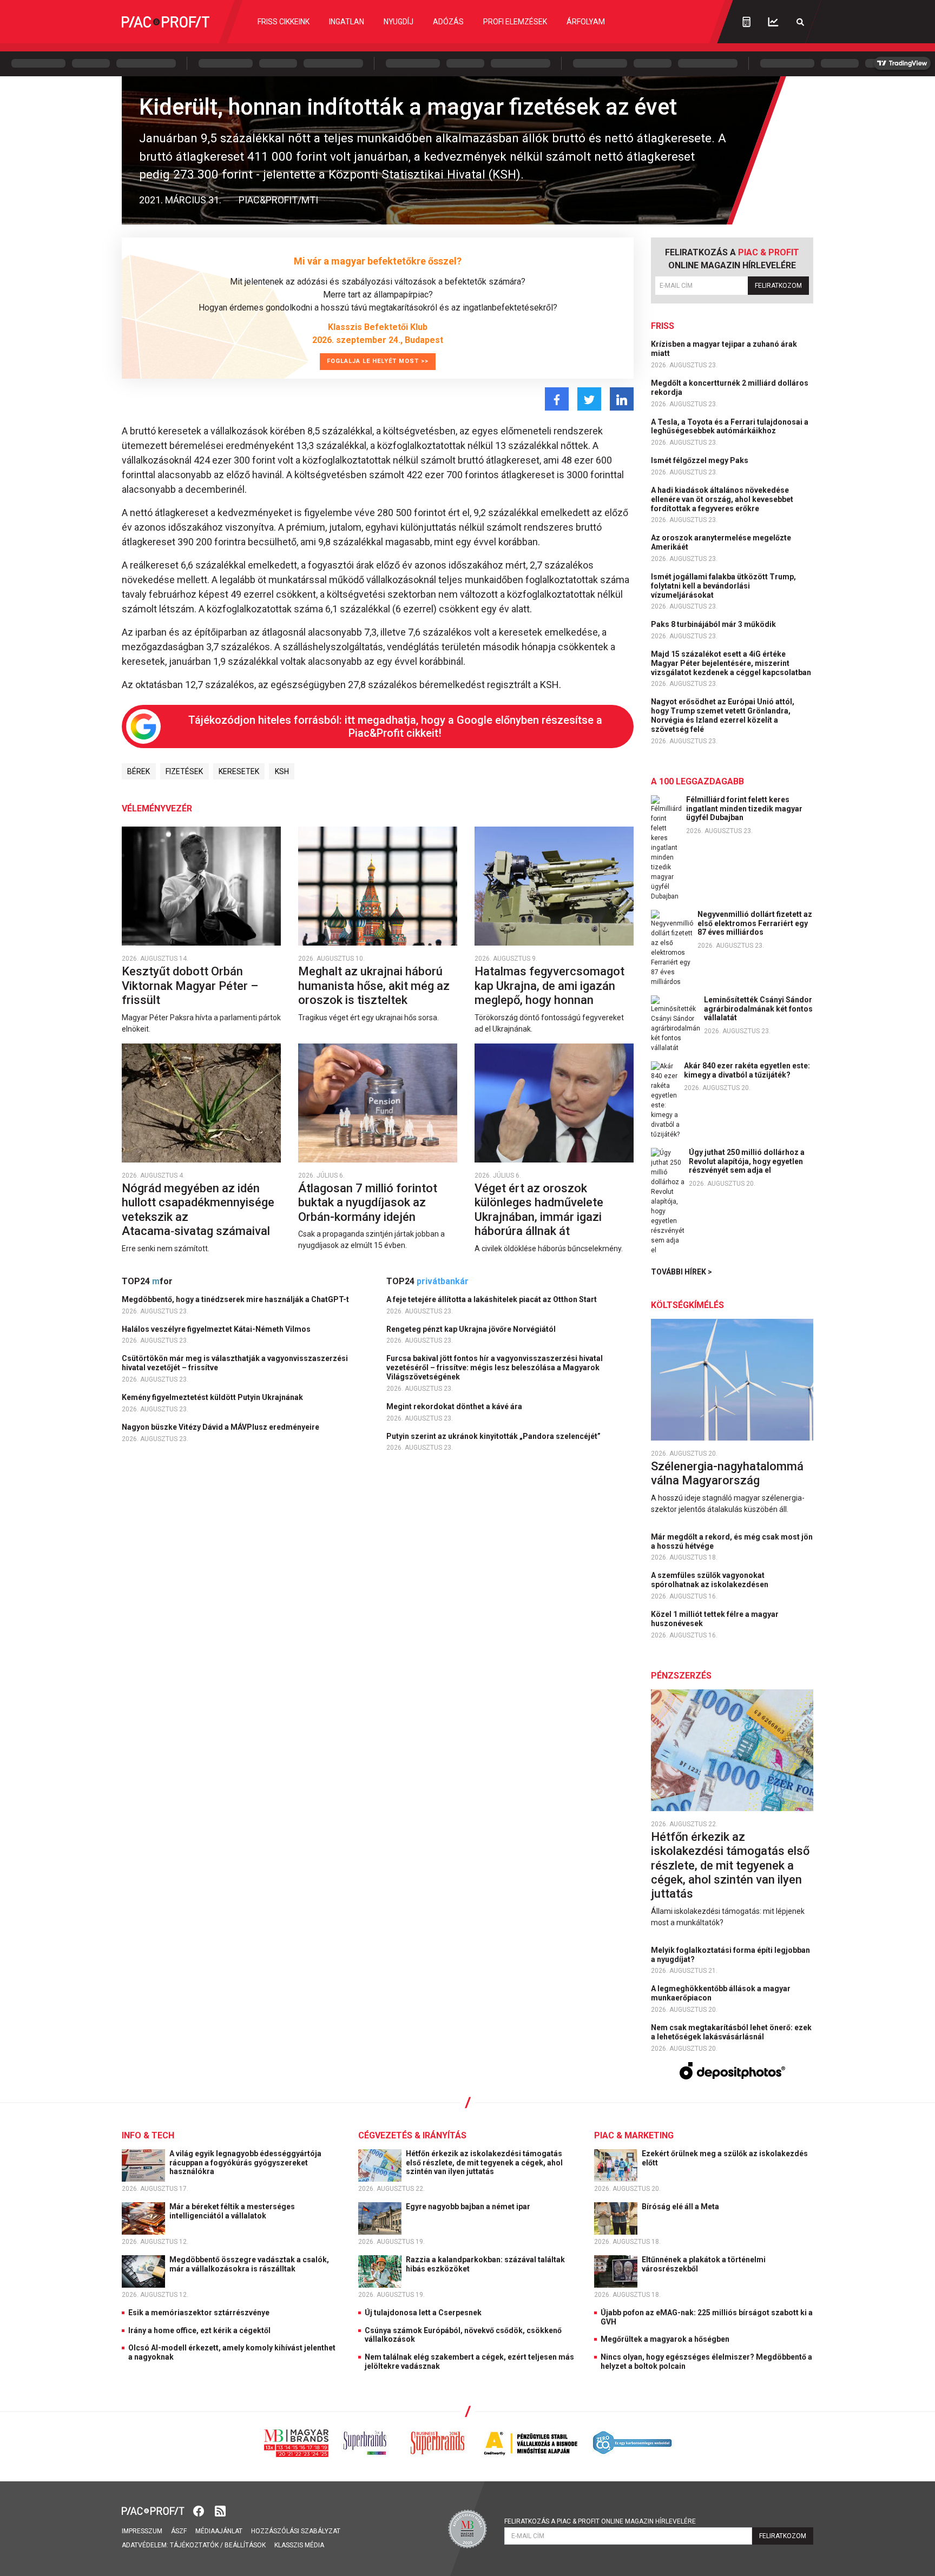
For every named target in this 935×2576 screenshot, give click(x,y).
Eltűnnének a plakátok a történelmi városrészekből (704, 2264)
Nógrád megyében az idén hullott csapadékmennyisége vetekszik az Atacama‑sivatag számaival (198, 1210)
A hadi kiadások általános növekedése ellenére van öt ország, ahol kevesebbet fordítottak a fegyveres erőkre (722, 499)
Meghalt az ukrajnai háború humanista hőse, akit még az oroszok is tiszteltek (374, 986)
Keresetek (239, 771)
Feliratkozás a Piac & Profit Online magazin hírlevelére (600, 2521)
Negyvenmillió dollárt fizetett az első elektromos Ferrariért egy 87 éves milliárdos (755, 923)
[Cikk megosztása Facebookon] (557, 399)
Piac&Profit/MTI (278, 200)
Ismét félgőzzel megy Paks (700, 460)
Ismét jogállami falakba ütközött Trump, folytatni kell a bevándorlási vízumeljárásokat (723, 586)
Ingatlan (347, 22)
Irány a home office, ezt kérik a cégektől (199, 2330)
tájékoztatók (194, 2545)
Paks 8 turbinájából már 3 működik (714, 624)
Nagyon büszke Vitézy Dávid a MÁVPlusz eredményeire (221, 1427)
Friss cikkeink (284, 22)
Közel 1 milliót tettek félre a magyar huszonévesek (715, 1619)
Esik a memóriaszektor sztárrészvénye (199, 2313)
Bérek (139, 771)
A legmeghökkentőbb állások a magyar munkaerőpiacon (721, 1993)
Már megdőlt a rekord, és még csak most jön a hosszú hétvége (732, 1541)
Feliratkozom (778, 286)
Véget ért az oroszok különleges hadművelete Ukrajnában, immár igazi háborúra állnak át (539, 1210)
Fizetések (184, 771)
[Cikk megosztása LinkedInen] (622, 399)
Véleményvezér (157, 808)
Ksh (282, 771)
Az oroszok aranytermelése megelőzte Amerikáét (721, 542)
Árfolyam (586, 22)
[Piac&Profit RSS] (220, 2510)
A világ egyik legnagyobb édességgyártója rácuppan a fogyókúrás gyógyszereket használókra (245, 2163)
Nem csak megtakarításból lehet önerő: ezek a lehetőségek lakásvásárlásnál (731, 2032)
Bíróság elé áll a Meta (681, 2207)
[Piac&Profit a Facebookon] (200, 2510)
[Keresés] (800, 22)
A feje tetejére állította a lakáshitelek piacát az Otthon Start (492, 1299)
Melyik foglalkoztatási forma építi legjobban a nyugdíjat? (730, 1955)
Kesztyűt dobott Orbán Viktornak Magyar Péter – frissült (190, 986)
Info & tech (148, 2135)
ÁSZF (179, 2531)
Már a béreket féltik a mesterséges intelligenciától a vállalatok (232, 2211)
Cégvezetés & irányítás (412, 2135)
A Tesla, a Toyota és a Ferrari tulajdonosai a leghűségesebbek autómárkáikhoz (730, 427)
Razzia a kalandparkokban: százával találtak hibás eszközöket (485, 2264)
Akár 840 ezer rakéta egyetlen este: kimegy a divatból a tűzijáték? (747, 1070)
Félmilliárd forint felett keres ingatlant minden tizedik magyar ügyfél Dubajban (744, 809)
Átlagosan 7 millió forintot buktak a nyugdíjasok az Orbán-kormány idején (368, 1203)
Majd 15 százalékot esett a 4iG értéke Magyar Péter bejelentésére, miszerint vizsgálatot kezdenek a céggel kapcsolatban (732, 663)
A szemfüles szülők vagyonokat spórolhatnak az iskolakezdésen (710, 1580)
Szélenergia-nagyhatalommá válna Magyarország (727, 1473)
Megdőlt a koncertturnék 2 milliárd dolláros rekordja (730, 388)
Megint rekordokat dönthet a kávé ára (455, 1406)
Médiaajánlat (219, 2531)
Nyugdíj (399, 22)
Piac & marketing (634, 2135)
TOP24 (147, 1281)
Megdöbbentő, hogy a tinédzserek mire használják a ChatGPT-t (236, 1299)
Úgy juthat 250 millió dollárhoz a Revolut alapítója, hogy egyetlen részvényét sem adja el (747, 1161)
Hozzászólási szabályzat (296, 2531)
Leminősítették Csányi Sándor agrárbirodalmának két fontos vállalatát (758, 1009)
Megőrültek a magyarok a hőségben (665, 2339)
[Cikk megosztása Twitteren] (589, 399)
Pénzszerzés (681, 1676)
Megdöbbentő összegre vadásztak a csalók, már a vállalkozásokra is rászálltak (249, 2264)
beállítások (245, 2545)
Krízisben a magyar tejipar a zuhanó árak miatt (724, 349)
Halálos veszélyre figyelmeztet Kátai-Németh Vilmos (217, 1329)
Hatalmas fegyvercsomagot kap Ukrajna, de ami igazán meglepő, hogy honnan (549, 986)
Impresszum (142, 2531)
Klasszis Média (299, 2545)
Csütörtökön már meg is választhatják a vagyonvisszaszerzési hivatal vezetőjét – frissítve (235, 1363)
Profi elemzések (515, 22)
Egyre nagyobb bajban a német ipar (469, 2207)
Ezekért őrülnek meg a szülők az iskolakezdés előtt (725, 2158)
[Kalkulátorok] (746, 22)
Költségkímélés (687, 1305)
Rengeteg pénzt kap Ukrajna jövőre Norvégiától (472, 1329)
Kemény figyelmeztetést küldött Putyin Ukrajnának (213, 1397)
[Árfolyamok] (773, 22)
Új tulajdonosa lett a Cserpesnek (423, 2313)
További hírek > (682, 1272)
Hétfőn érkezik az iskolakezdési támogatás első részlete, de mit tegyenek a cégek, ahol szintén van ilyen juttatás (730, 1865)
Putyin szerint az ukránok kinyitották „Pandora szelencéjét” (494, 1436)
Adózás (448, 22)
